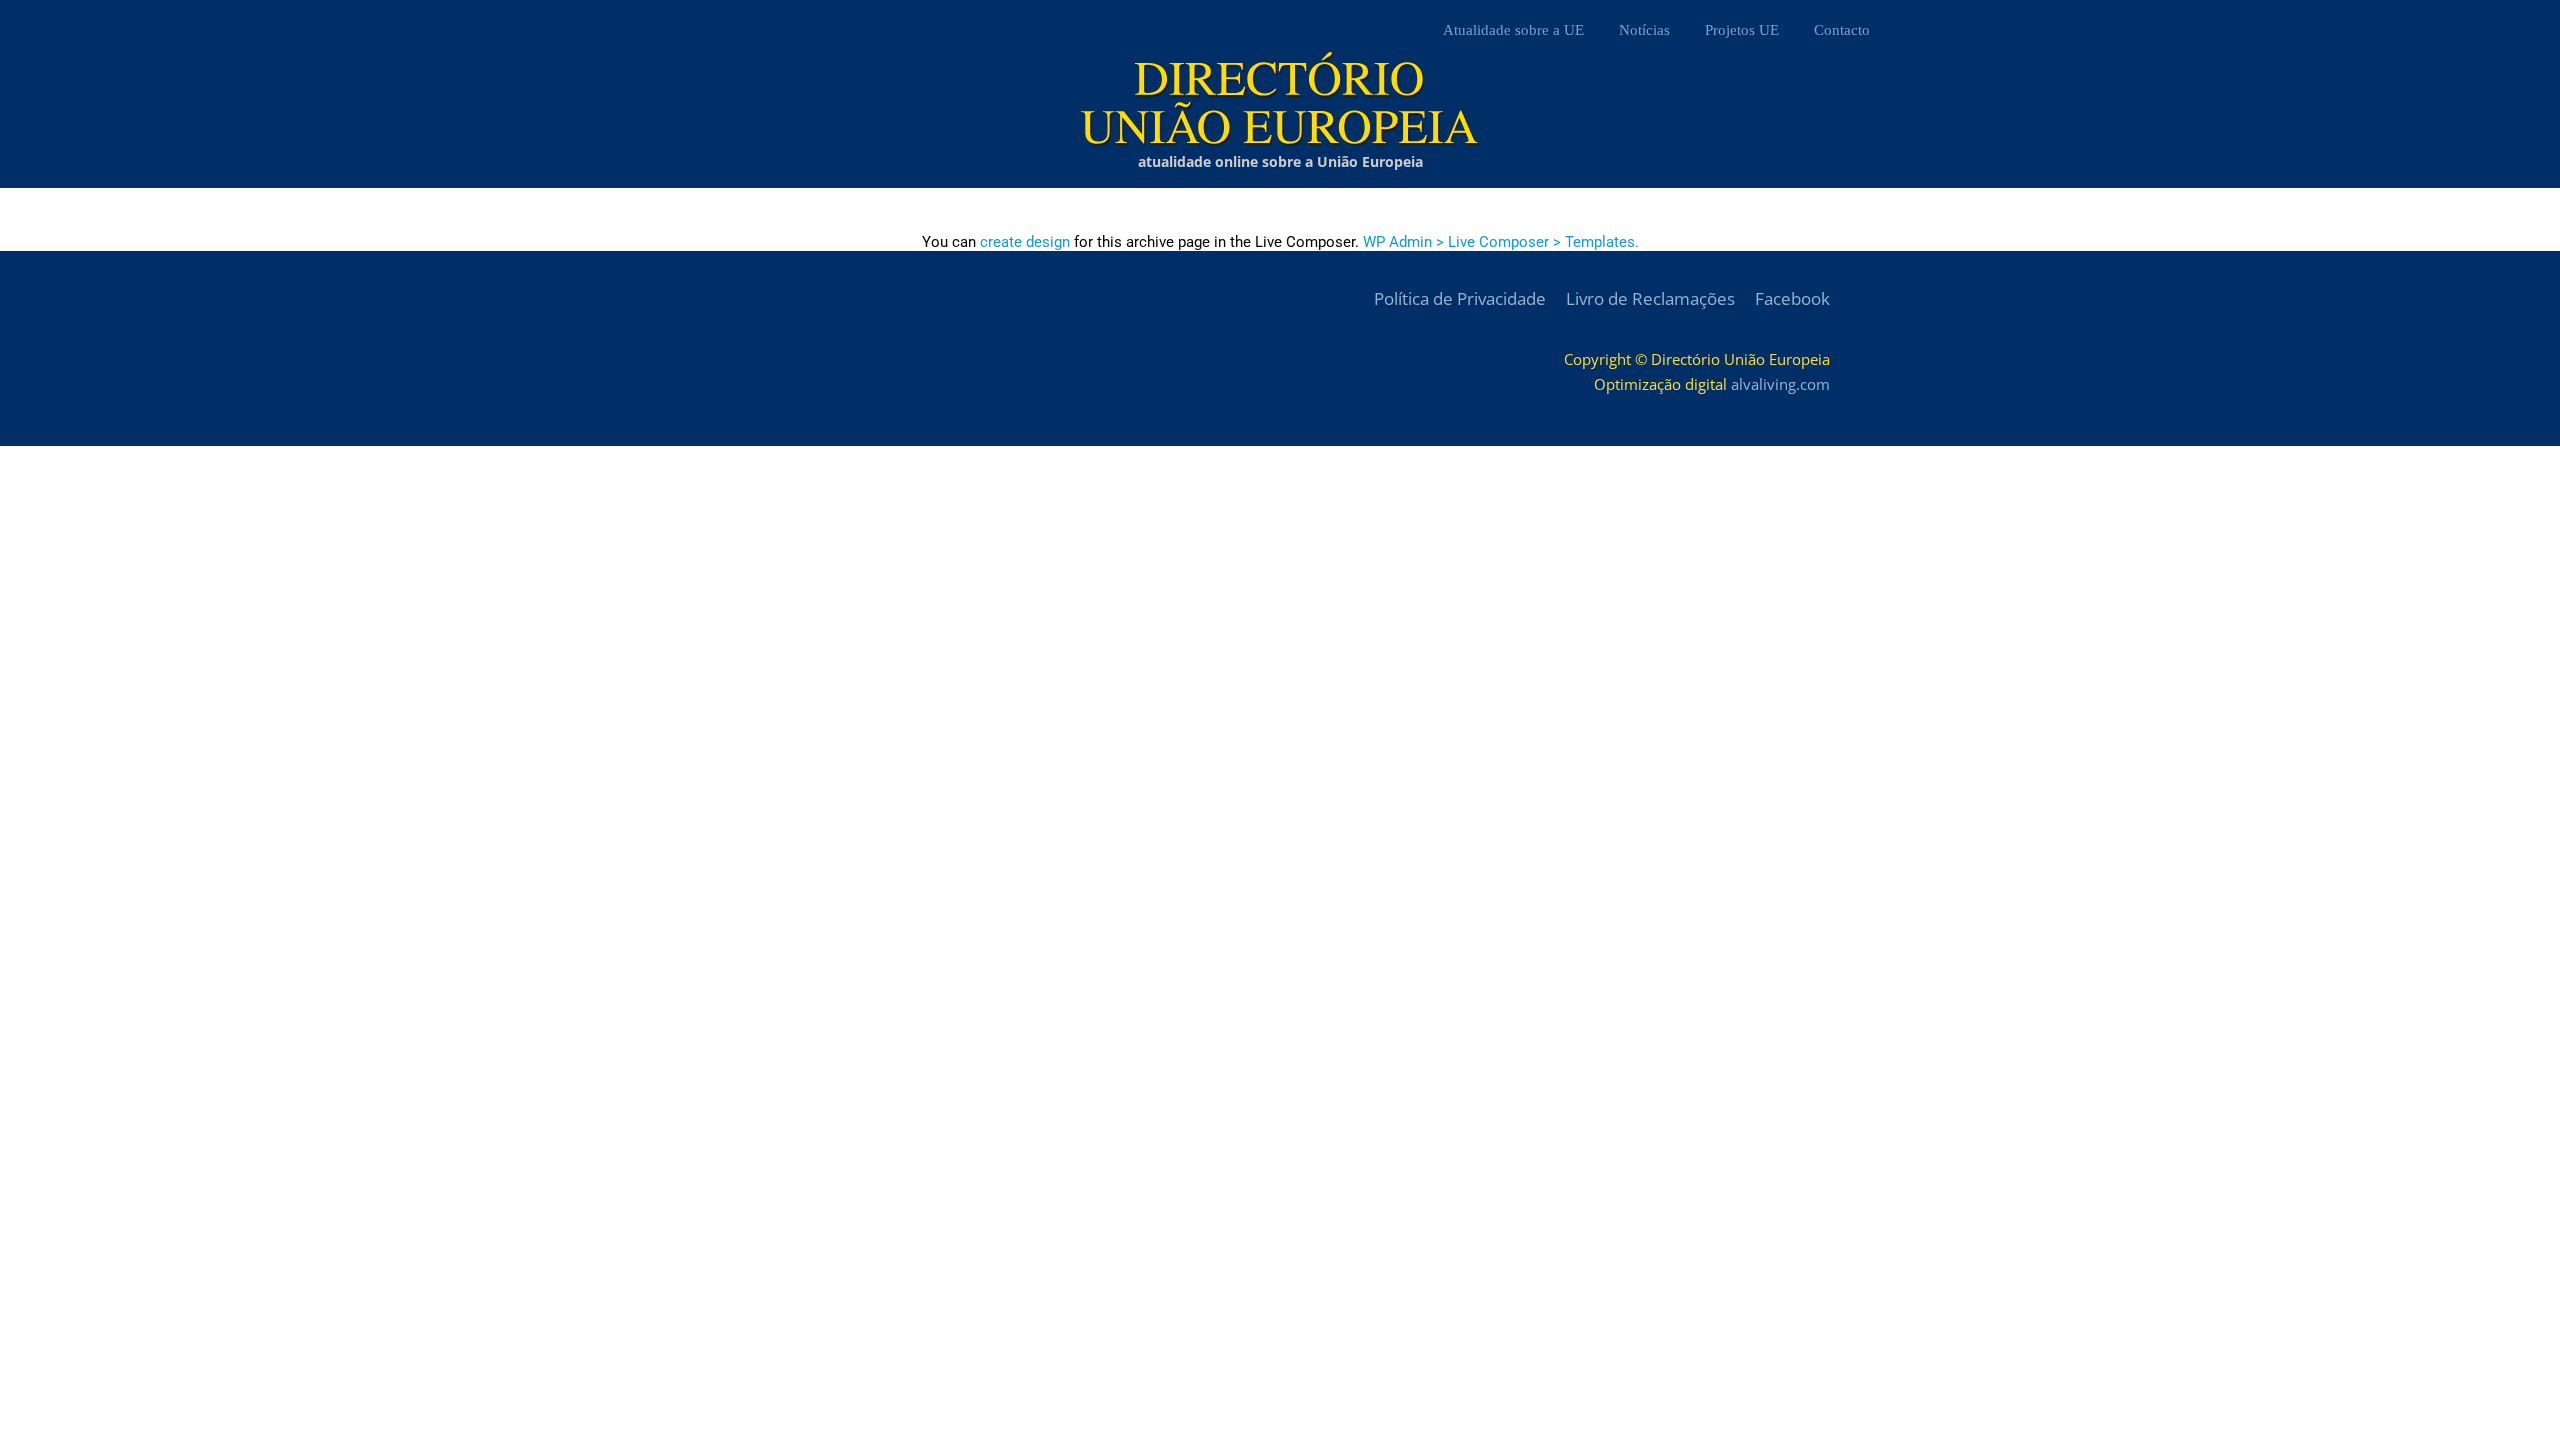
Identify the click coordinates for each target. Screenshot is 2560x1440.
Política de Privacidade (1460, 298)
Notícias (1644, 30)
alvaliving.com (1780, 384)
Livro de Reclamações (1650, 298)
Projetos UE (1742, 30)
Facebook (1792, 298)
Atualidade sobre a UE (1513, 30)
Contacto (1842, 30)
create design (1025, 242)
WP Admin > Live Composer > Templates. (1501, 242)
